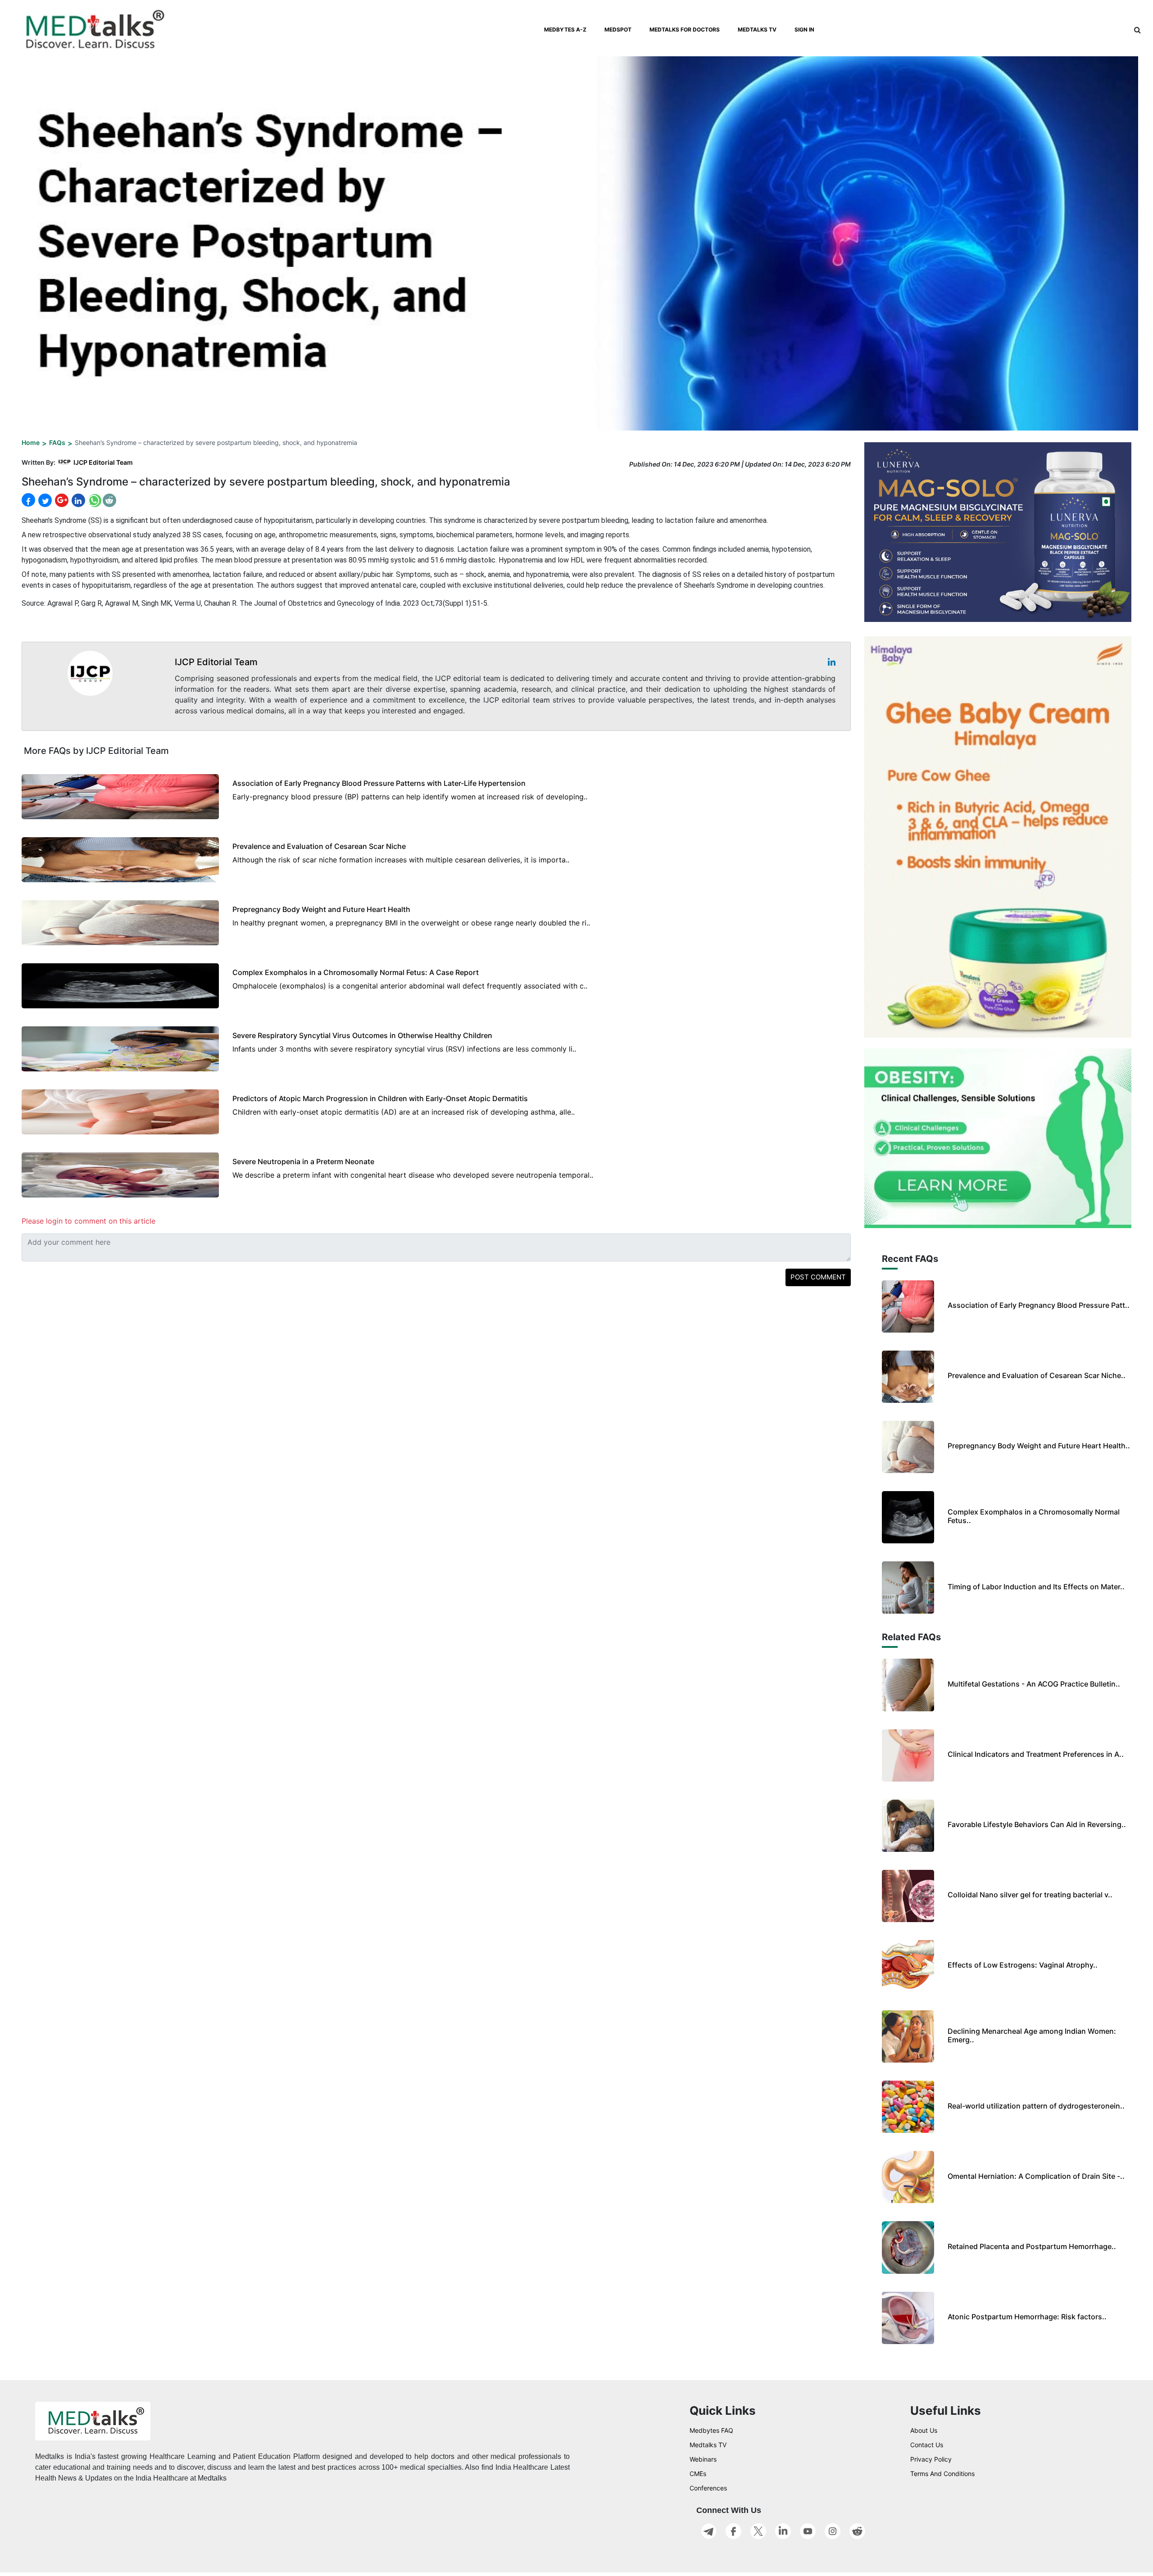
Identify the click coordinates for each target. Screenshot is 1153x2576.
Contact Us (927, 2445)
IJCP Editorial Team (103, 462)
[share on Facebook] (28, 500)
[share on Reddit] (109, 500)
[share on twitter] (44, 500)
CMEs (698, 2474)
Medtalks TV (708, 2445)
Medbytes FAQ (711, 2430)
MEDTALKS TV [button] (757, 29)
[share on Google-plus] (61, 500)
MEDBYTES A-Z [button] (565, 29)
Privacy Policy (931, 2459)
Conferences (708, 2488)
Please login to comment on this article (89, 1221)
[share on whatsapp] (94, 500)
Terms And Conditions (942, 2474)
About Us (924, 2430)
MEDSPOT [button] (618, 29)
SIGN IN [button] (804, 29)
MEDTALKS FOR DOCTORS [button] (685, 29)
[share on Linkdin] (77, 500)
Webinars (703, 2459)
